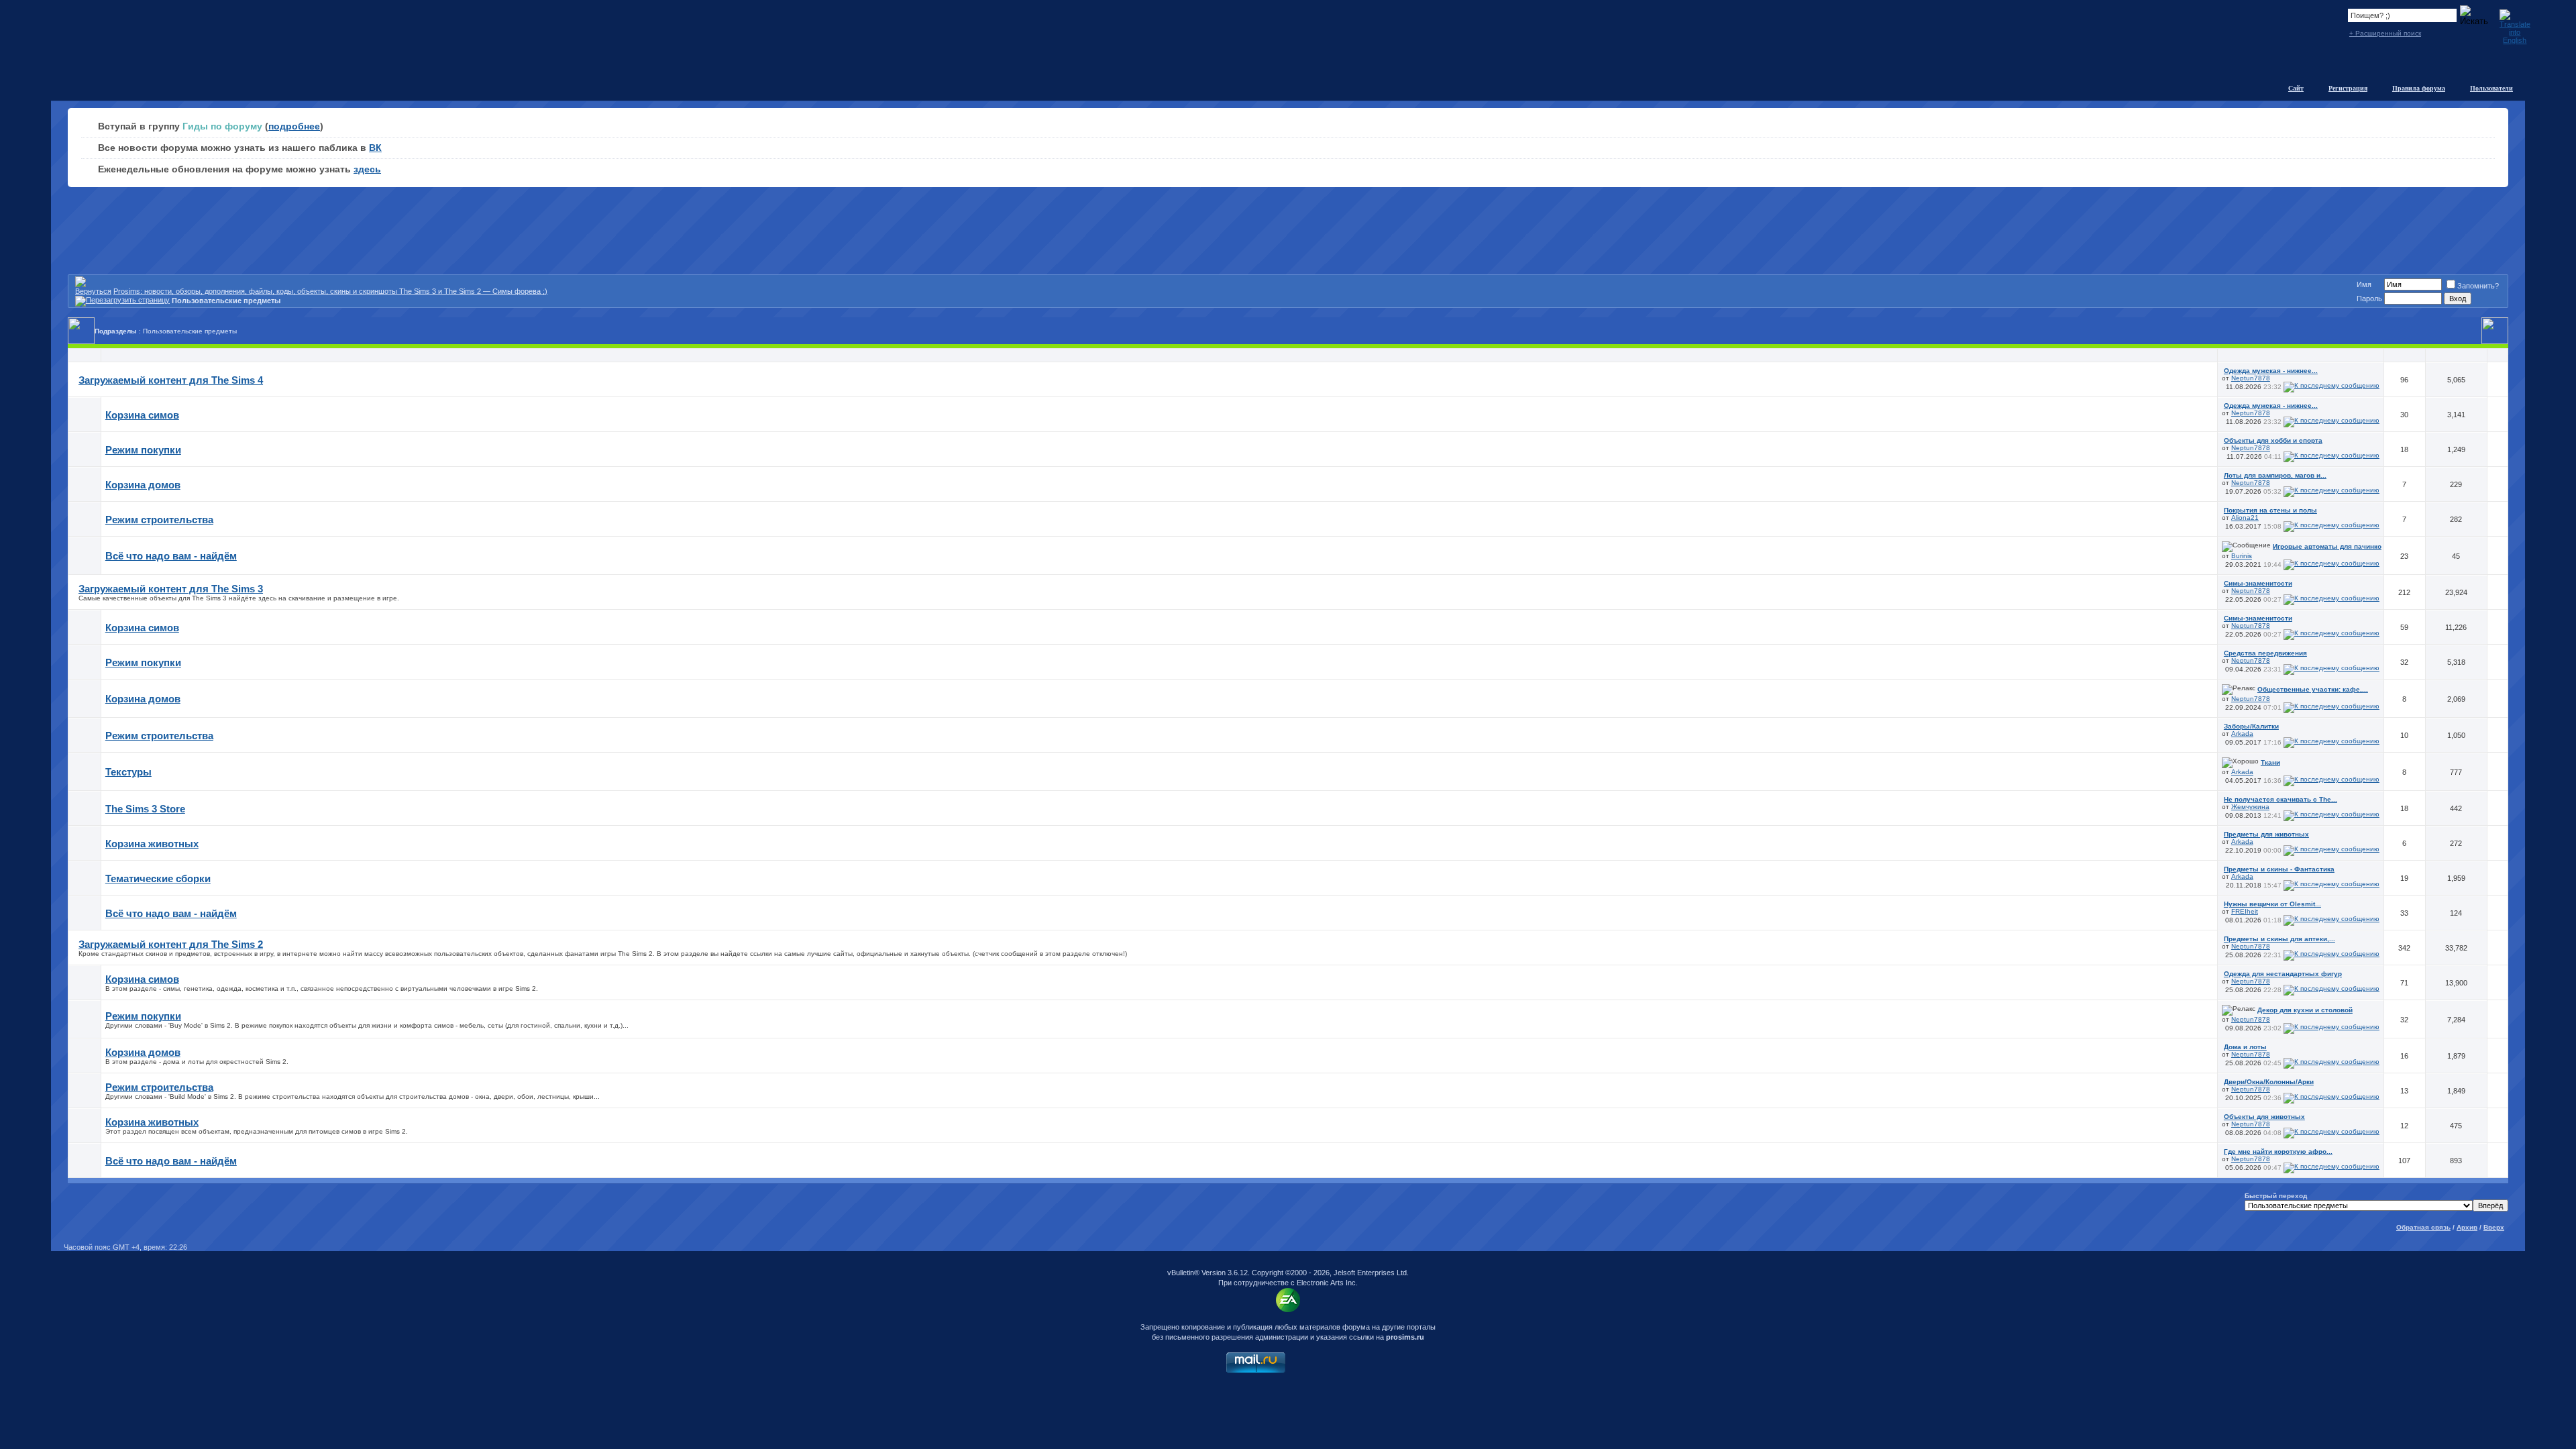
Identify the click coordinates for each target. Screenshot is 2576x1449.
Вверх (2494, 1227)
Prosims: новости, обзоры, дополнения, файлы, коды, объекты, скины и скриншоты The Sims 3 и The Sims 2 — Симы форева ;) (330, 291)
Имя (2364, 284)
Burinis (2242, 556)
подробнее (294, 126)
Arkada (2242, 734)
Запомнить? (2478, 286)
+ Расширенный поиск (2385, 33)
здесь (367, 169)
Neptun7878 (2251, 378)
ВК (375, 148)
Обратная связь (2423, 1227)
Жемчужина (2250, 807)
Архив (2467, 1227)
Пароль (2369, 299)
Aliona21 (2245, 518)
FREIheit (2245, 911)
